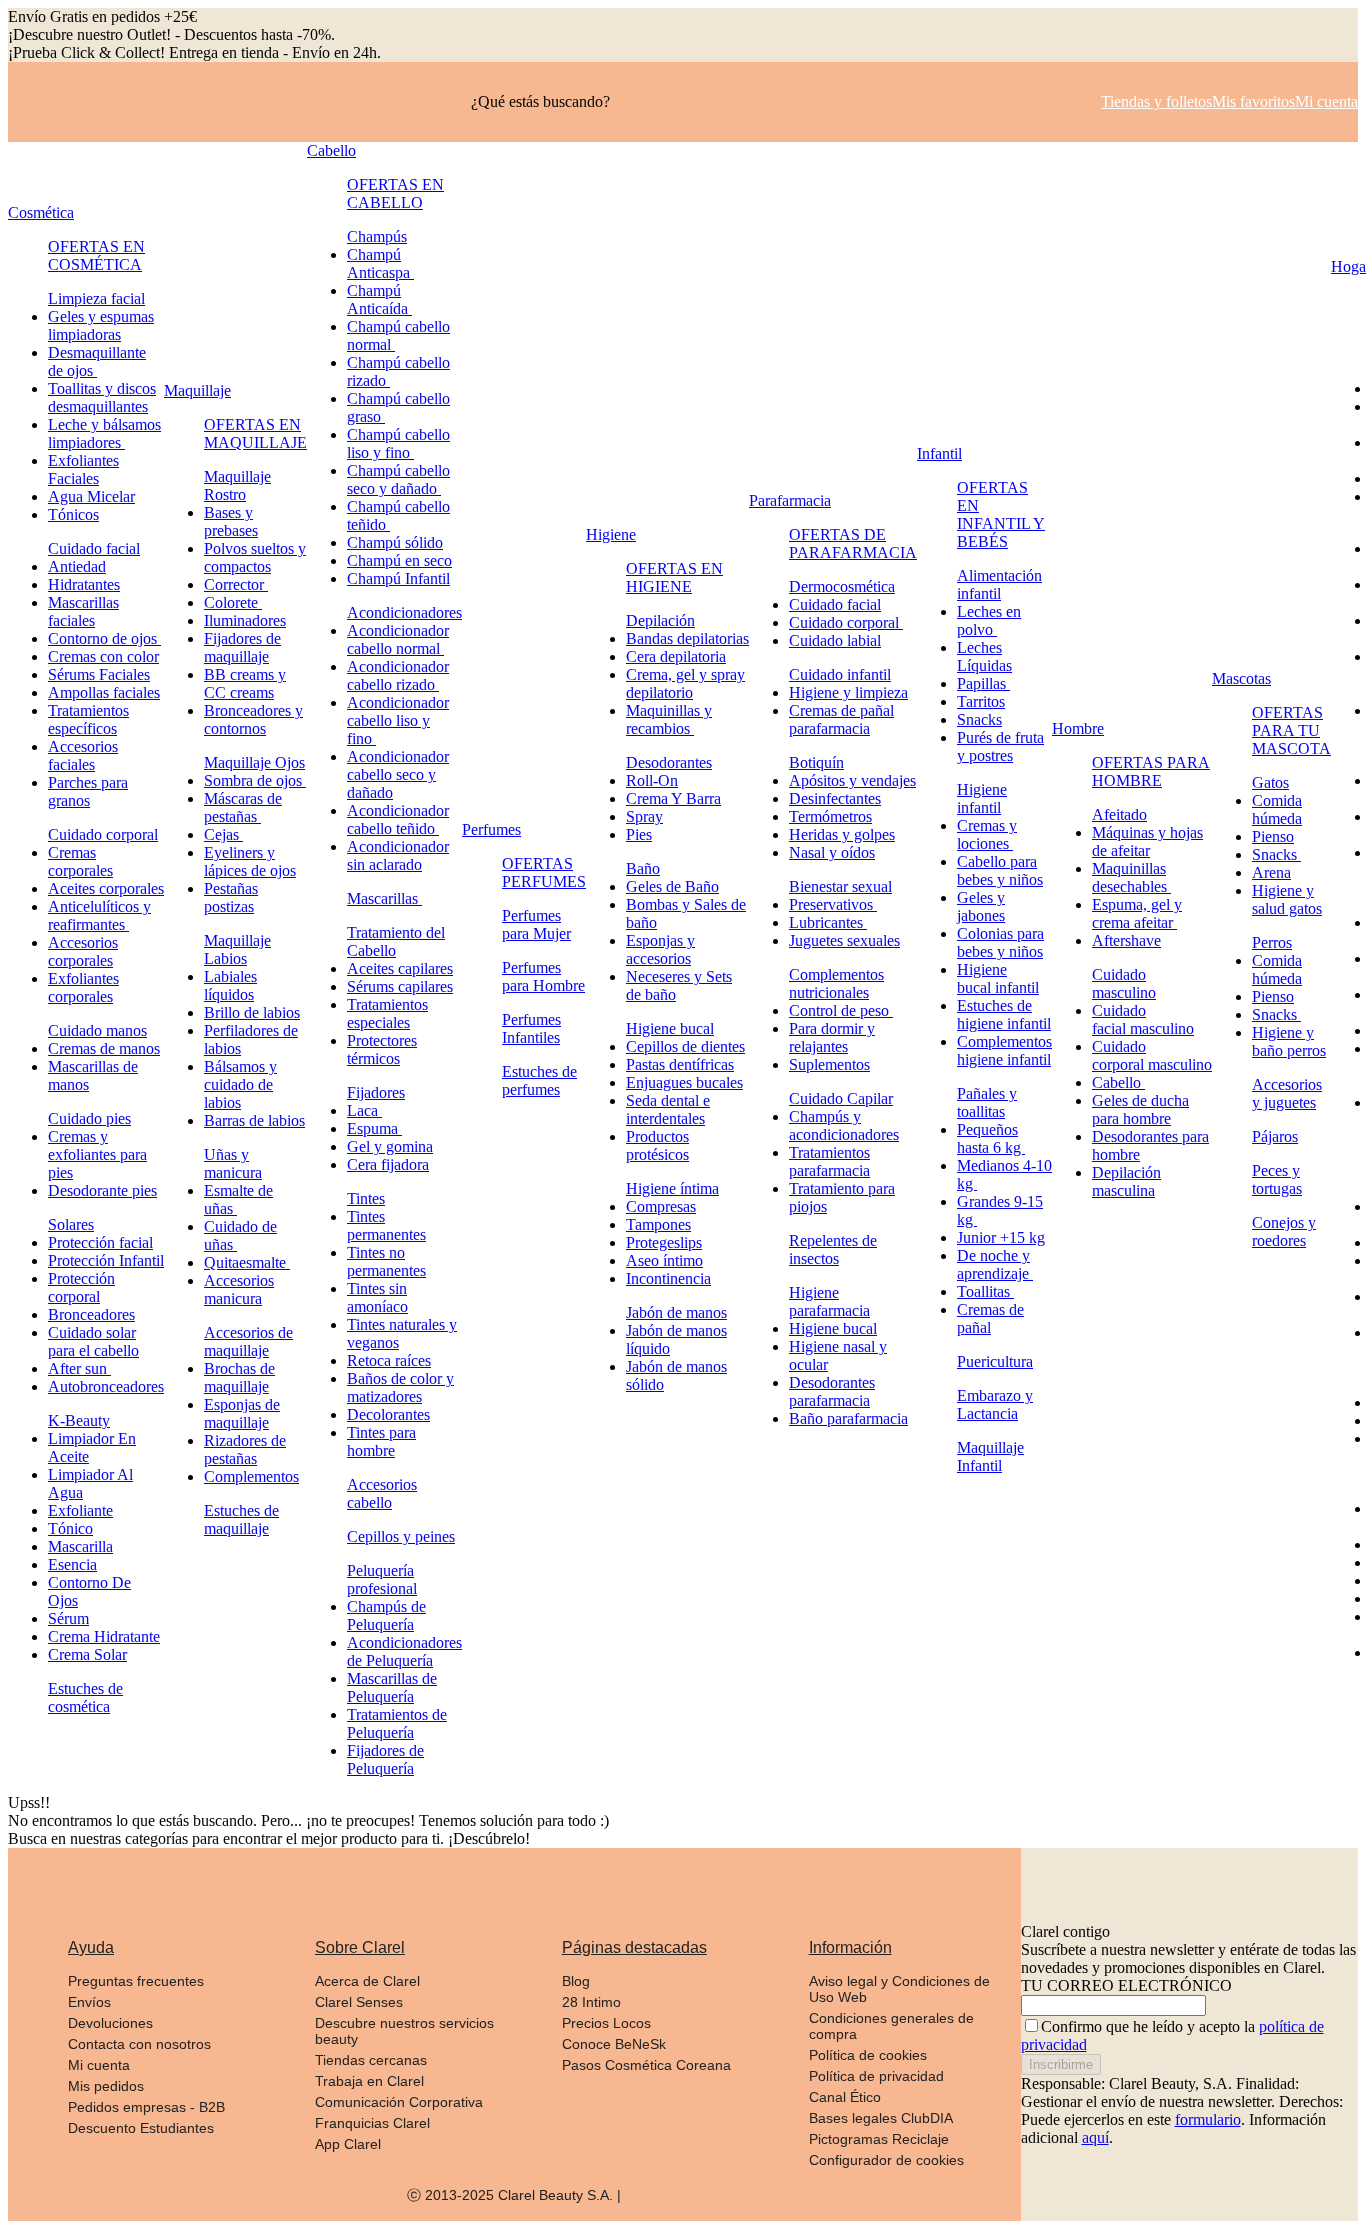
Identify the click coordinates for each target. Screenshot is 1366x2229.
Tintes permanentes (386, 1225)
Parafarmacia (790, 500)
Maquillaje (197, 390)
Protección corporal (81, 1287)
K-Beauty (79, 1420)
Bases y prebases (231, 521)
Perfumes (491, 829)
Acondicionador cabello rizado (398, 675)
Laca (364, 1110)
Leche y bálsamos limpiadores (104, 433)
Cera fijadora (388, 1164)
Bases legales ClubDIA (881, 2118)
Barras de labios (254, 1120)
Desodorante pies (102, 1190)
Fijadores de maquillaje (242, 647)
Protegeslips (664, 1242)
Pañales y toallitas (987, 1102)
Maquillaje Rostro (237, 485)
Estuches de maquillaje (241, 1519)
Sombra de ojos (255, 780)
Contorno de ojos (104, 638)
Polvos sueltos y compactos (255, 557)
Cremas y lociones (987, 834)
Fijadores (376, 1092)
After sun (79, 1368)
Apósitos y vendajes (852, 780)
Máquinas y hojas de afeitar (1147, 841)
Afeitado (1119, 814)
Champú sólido (395, 542)
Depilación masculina (1126, 1181)
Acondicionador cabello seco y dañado (398, 774)
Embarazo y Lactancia (995, 1404)
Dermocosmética (842, 586)
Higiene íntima (672, 1188)
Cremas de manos (104, 1048)
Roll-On (652, 780)
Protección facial (100, 1242)
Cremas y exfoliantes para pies (97, 1154)
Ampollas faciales (104, 692)
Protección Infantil (106, 1260)
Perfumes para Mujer (536, 924)
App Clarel (348, 2144)
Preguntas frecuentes (136, 1981)
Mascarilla (80, 1546)
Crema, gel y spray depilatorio (685, 683)
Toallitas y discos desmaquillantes (102, 397)
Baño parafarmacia (848, 1418)
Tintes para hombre (381, 1441)
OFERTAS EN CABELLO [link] (395, 193)
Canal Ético (845, 2097)
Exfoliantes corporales (83, 987)
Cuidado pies (89, 1118)
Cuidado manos (97, 1030)
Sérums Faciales (99, 674)
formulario (1208, 2119)
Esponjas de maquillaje (242, 1413)
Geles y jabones (981, 906)
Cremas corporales (80, 861)
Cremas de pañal (990, 1318)
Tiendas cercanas (371, 2060)
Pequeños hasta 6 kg (991, 1138)
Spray (644, 816)
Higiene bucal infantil (998, 978)
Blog (576, 1981)
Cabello (331, 150)
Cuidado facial (94, 548)
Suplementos (829, 1064)
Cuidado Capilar (841, 1098)
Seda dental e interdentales (668, 1109)
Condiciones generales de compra (891, 2026)
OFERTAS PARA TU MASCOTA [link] (1291, 730)
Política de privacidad (876, 2076)
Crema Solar (87, 1654)
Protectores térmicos (382, 1049)
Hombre (1078, 728)
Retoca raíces (389, 1360)
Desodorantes (669, 762)
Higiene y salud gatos (1287, 899)
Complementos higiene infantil (1004, 1050)
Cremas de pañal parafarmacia (841, 719)
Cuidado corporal (103, 834)
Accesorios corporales (83, 951)
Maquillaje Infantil (990, 1456)
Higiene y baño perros (1289, 1041)
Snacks (979, 719)
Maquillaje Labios (237, 949)
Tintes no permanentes (386, 1261)
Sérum (68, 1618)
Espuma (374, 1128)
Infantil (939, 453)
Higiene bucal (670, 1028)
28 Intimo (591, 2002)
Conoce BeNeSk (614, 2044)
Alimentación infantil (999, 584)
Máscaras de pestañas (243, 807)
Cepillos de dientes (685, 1046)
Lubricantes (828, 922)
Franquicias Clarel (372, 2123)
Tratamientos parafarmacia (829, 1161)
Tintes (366, 1198)
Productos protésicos (657, 1145)
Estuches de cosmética (85, 1697)
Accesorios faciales (83, 755)
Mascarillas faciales (83, 611)
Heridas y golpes (842, 834)
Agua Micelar (91, 496)
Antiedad (77, 566)
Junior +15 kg (1001, 1237)
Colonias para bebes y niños (1000, 942)
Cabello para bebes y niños (1000, 870)
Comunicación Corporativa (399, 2102)
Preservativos (833, 904)
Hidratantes (84, 584)
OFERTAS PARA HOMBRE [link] (1151, 771)
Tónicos (73, 514)
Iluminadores (245, 620)
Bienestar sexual (840, 886)
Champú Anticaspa (380, 263)
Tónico (70, 1528)
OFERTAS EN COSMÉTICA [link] (96, 255)
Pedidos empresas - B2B (146, 2107)
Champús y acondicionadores (844, 1125)
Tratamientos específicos (88, 719)
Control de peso (841, 1010)
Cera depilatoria (676, 656)
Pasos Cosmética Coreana (646, 2065)
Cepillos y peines (401, 1536)
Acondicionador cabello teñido (398, 819)
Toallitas (985, 1291)
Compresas (661, 1206)
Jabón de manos (676, 1312)
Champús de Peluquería (386, 1615)
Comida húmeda (1277, 809)
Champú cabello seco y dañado (398, 479)
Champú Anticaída (379, 299)
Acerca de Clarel (367, 1981)
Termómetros (830, 816)
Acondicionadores (404, 612)
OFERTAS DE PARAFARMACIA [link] (853, 543)
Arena (1271, 872)
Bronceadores (91, 1314)
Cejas (223, 834)
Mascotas (1241, 678)
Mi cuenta (99, 2065)
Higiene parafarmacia (829, 1301)
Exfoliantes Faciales (83, 469)
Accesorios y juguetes (1287, 1093)
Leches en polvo (989, 620)
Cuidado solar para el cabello (93, 1341)
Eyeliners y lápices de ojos (250, 861)
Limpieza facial (96, 298)
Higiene (611, 534)
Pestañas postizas (231, 897)
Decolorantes (388, 1414)
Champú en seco (399, 560)
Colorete (233, 602)
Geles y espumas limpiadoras (101, 325)
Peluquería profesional (382, 1579)
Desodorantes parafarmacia (832, 1391)
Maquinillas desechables (1131, 877)
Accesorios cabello (382, 1493)
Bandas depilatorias (687, 638)
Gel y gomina (390, 1146)
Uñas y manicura (233, 1163)
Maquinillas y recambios (669, 719)
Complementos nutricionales (836, 983)
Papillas (983, 683)
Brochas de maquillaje (239, 1377)
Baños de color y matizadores (400, 1387)
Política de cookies (868, 2055)
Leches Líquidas (984, 656)
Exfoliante (80, 1510)
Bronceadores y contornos (253, 719)
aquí (1095, 2137)
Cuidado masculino (1124, 983)
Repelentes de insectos (833, 1249)
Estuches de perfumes (539, 1080)
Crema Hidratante (104, 1636)
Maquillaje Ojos (254, 762)
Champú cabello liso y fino (398, 443)
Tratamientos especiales (387, 1013)
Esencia (72, 1564)
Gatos (1270, 782)
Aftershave (1126, 940)
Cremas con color (103, 656)
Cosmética (41, 212)
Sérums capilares (400, 986)
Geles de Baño (672, 886)
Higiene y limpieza (848, 692)
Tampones (658, 1224)
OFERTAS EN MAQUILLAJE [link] (255, 433)
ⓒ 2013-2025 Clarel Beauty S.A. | (514, 2195)
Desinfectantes (835, 798)
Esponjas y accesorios (660, 949)
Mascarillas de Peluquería (392, 1687)
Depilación (660, 620)
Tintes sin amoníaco (377, 1297)
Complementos (251, 1476)
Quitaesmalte (247, 1262)
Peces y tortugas (1277, 1179)
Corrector (236, 584)
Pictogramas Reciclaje (879, 2139)
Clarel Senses (359, 2002)
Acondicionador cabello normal (398, 639)
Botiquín (816, 762)
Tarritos (981, 701)
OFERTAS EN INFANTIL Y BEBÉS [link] (1001, 514)
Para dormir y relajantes (832, 1037)
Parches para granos (88, 791)
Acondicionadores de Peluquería (404, 1651)
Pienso (1273, 836)
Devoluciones (110, 2023)
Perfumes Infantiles (531, 1028)
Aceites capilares (400, 968)
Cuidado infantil (840, 674)
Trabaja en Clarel (369, 2081)
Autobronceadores (106, 1386)
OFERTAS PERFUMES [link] (544, 872)
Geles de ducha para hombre (1140, 1109)
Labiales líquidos (230, 985)
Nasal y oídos (832, 852)
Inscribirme (1061, 2064)
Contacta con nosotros (139, 2044)
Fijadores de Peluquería (385, 1759)
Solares (71, 1224)
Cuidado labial (835, 640)
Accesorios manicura (239, 1289)
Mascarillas (384, 898)
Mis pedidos (106, 2086)
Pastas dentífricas (680, 1064)
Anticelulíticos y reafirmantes (99, 915)
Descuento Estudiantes (141, 2128)
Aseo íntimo (664, 1260)
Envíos (89, 2002)
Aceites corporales (106, 888)
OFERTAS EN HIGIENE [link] (674, 577)
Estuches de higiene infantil (1004, 1014)
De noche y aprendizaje (995, 1264)
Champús (377, 236)
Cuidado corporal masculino (1152, 1055)
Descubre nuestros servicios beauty (404, 2031)
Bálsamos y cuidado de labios (240, 1084)
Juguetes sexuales (844, 940)
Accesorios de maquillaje (248, 1341)
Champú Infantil (398, 578)
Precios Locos (606, 2023)
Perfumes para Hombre (543, 976)
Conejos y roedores (1284, 1231)
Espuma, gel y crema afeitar (1137, 913)
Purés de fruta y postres (1000, 746)
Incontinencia (668, 1278)
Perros (1272, 942)
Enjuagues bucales (684, 1082)
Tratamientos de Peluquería (397, 1723)
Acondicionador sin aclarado (398, 855)
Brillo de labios (252, 1012)
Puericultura (995, 1361)
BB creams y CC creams (245, 683)
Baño (643, 868)
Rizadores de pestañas (245, 1449)
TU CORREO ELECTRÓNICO (1126, 1985)
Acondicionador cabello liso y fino (398, 720)
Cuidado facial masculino (1143, 1019)
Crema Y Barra (673, 798)
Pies (639, 834)
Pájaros (1275, 1136)
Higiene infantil (982, 798)
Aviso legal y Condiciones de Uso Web (899, 1989)
